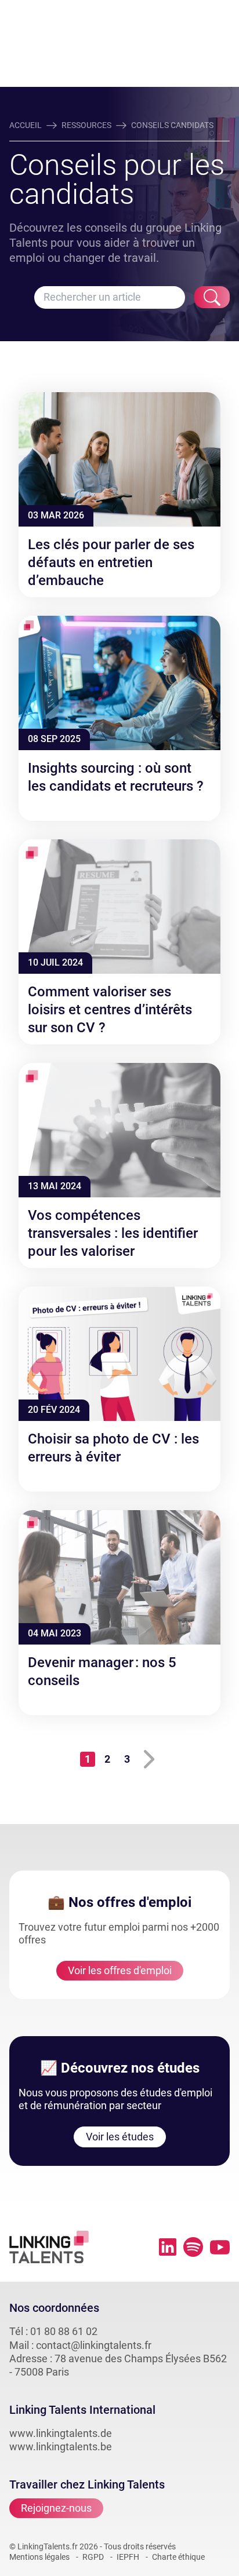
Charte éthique (178, 2557)
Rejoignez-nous (56, 2508)
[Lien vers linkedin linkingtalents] (168, 2247)
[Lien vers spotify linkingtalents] (193, 2247)
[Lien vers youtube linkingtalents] (220, 2247)
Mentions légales (39, 2557)
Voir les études (120, 2137)
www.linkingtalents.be (61, 2447)
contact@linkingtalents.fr (94, 2345)
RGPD (93, 2557)
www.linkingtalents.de (61, 2433)
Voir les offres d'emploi (120, 1970)
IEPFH (128, 2557)
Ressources (86, 125)
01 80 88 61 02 (64, 2331)
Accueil (26, 125)
